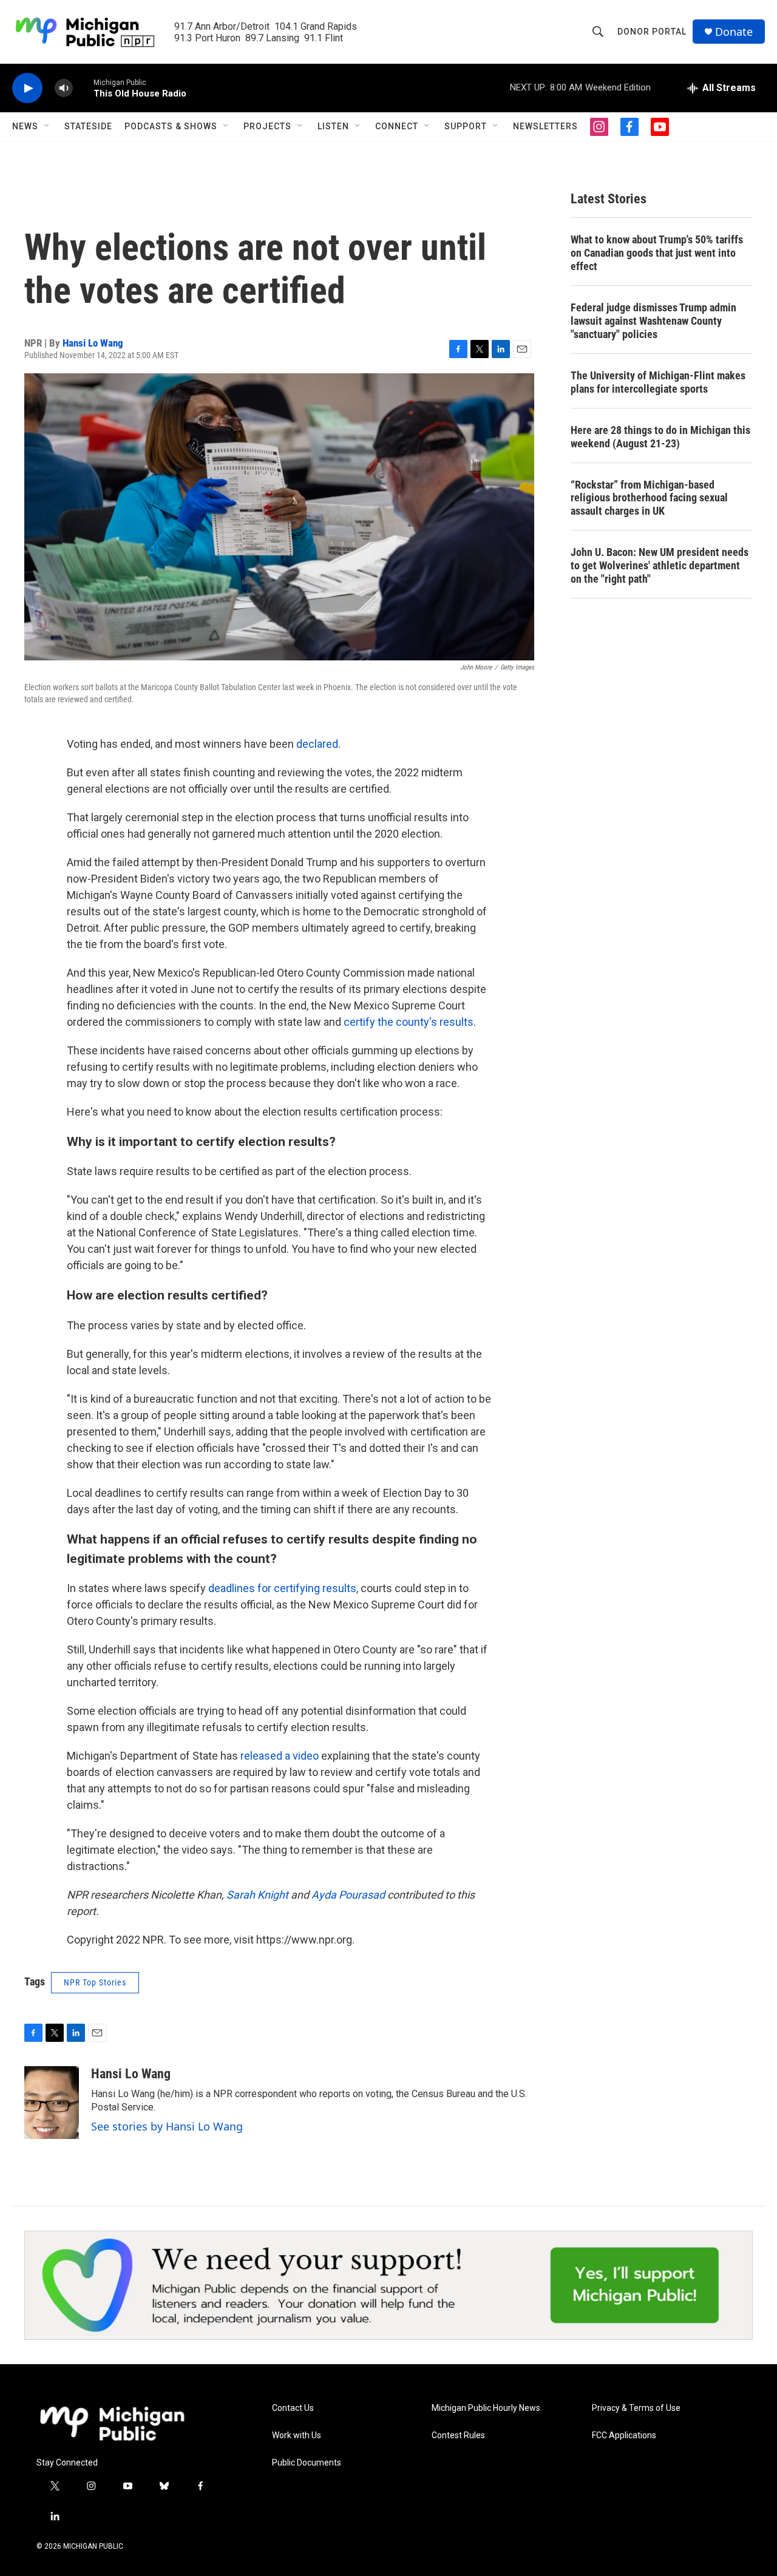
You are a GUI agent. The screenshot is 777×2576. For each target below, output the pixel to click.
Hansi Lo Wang (93, 343)
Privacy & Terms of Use (636, 2408)
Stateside (88, 126)
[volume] (64, 88)
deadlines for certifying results (282, 1588)
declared (317, 744)
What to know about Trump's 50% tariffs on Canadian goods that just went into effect (657, 253)
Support (466, 126)
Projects (267, 126)
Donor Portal (652, 32)
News (25, 126)
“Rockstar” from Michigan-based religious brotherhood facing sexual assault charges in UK (649, 498)
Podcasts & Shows (171, 126)
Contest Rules (458, 2435)
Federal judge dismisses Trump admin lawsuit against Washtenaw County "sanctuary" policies (653, 321)
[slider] (83, 88)
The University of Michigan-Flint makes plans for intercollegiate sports (658, 382)
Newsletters (545, 126)
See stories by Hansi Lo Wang (167, 2126)
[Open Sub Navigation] (47, 126)
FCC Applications (624, 2435)
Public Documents (307, 2463)
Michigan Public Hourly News (486, 2408)
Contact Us (293, 2408)
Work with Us (297, 2435)
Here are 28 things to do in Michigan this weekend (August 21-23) (660, 437)
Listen (333, 126)
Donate (734, 32)
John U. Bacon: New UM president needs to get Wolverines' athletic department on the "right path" (660, 565)
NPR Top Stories (95, 1982)
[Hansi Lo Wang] (52, 2103)
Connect (397, 126)
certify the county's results (409, 1022)
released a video (280, 1756)
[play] (27, 88)
